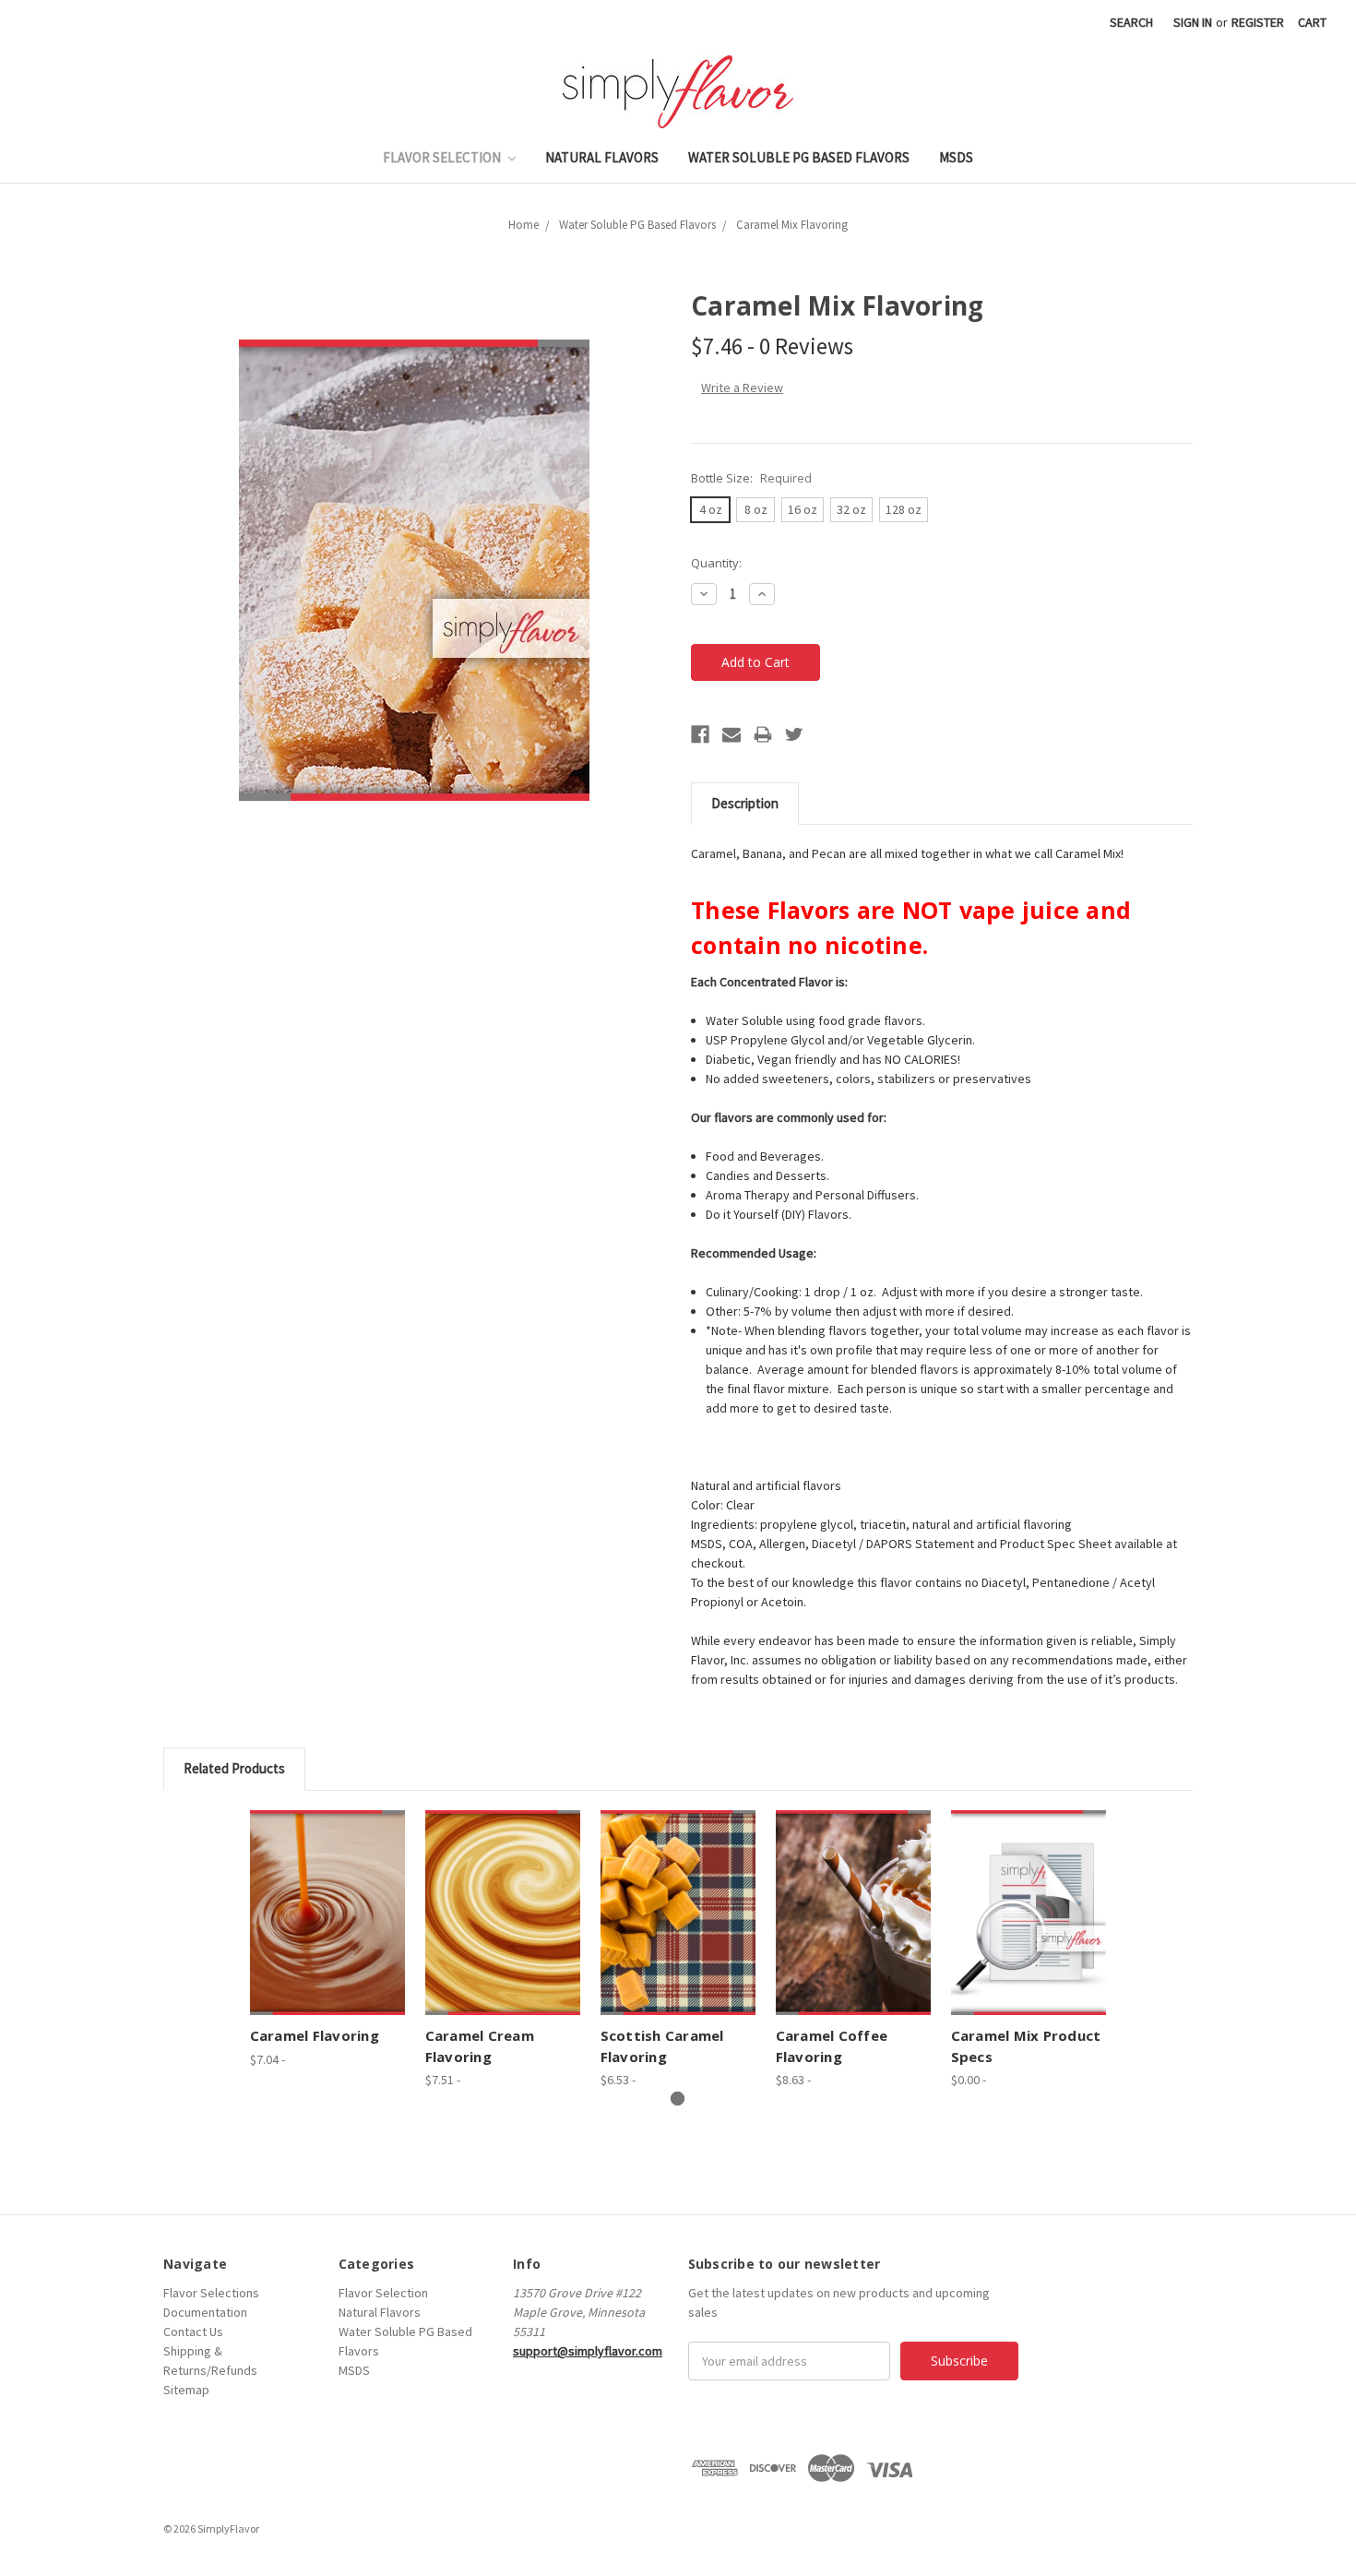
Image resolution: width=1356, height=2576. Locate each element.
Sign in (1193, 22)
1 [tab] (678, 2099)
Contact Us (193, 2332)
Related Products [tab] (234, 1768)
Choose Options (327, 1913)
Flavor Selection (443, 157)
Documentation (205, 2312)
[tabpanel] (327, 1940)
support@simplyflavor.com (588, 2351)
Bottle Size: (751, 478)
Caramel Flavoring (315, 2035)
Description (745, 803)
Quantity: (716, 563)
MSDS (956, 157)
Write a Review (742, 388)
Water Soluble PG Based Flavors (799, 157)
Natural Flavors (602, 157)
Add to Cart (1029, 1913)
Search (1131, 22)
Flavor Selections (211, 2293)
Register (1258, 22)
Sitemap (186, 2390)
